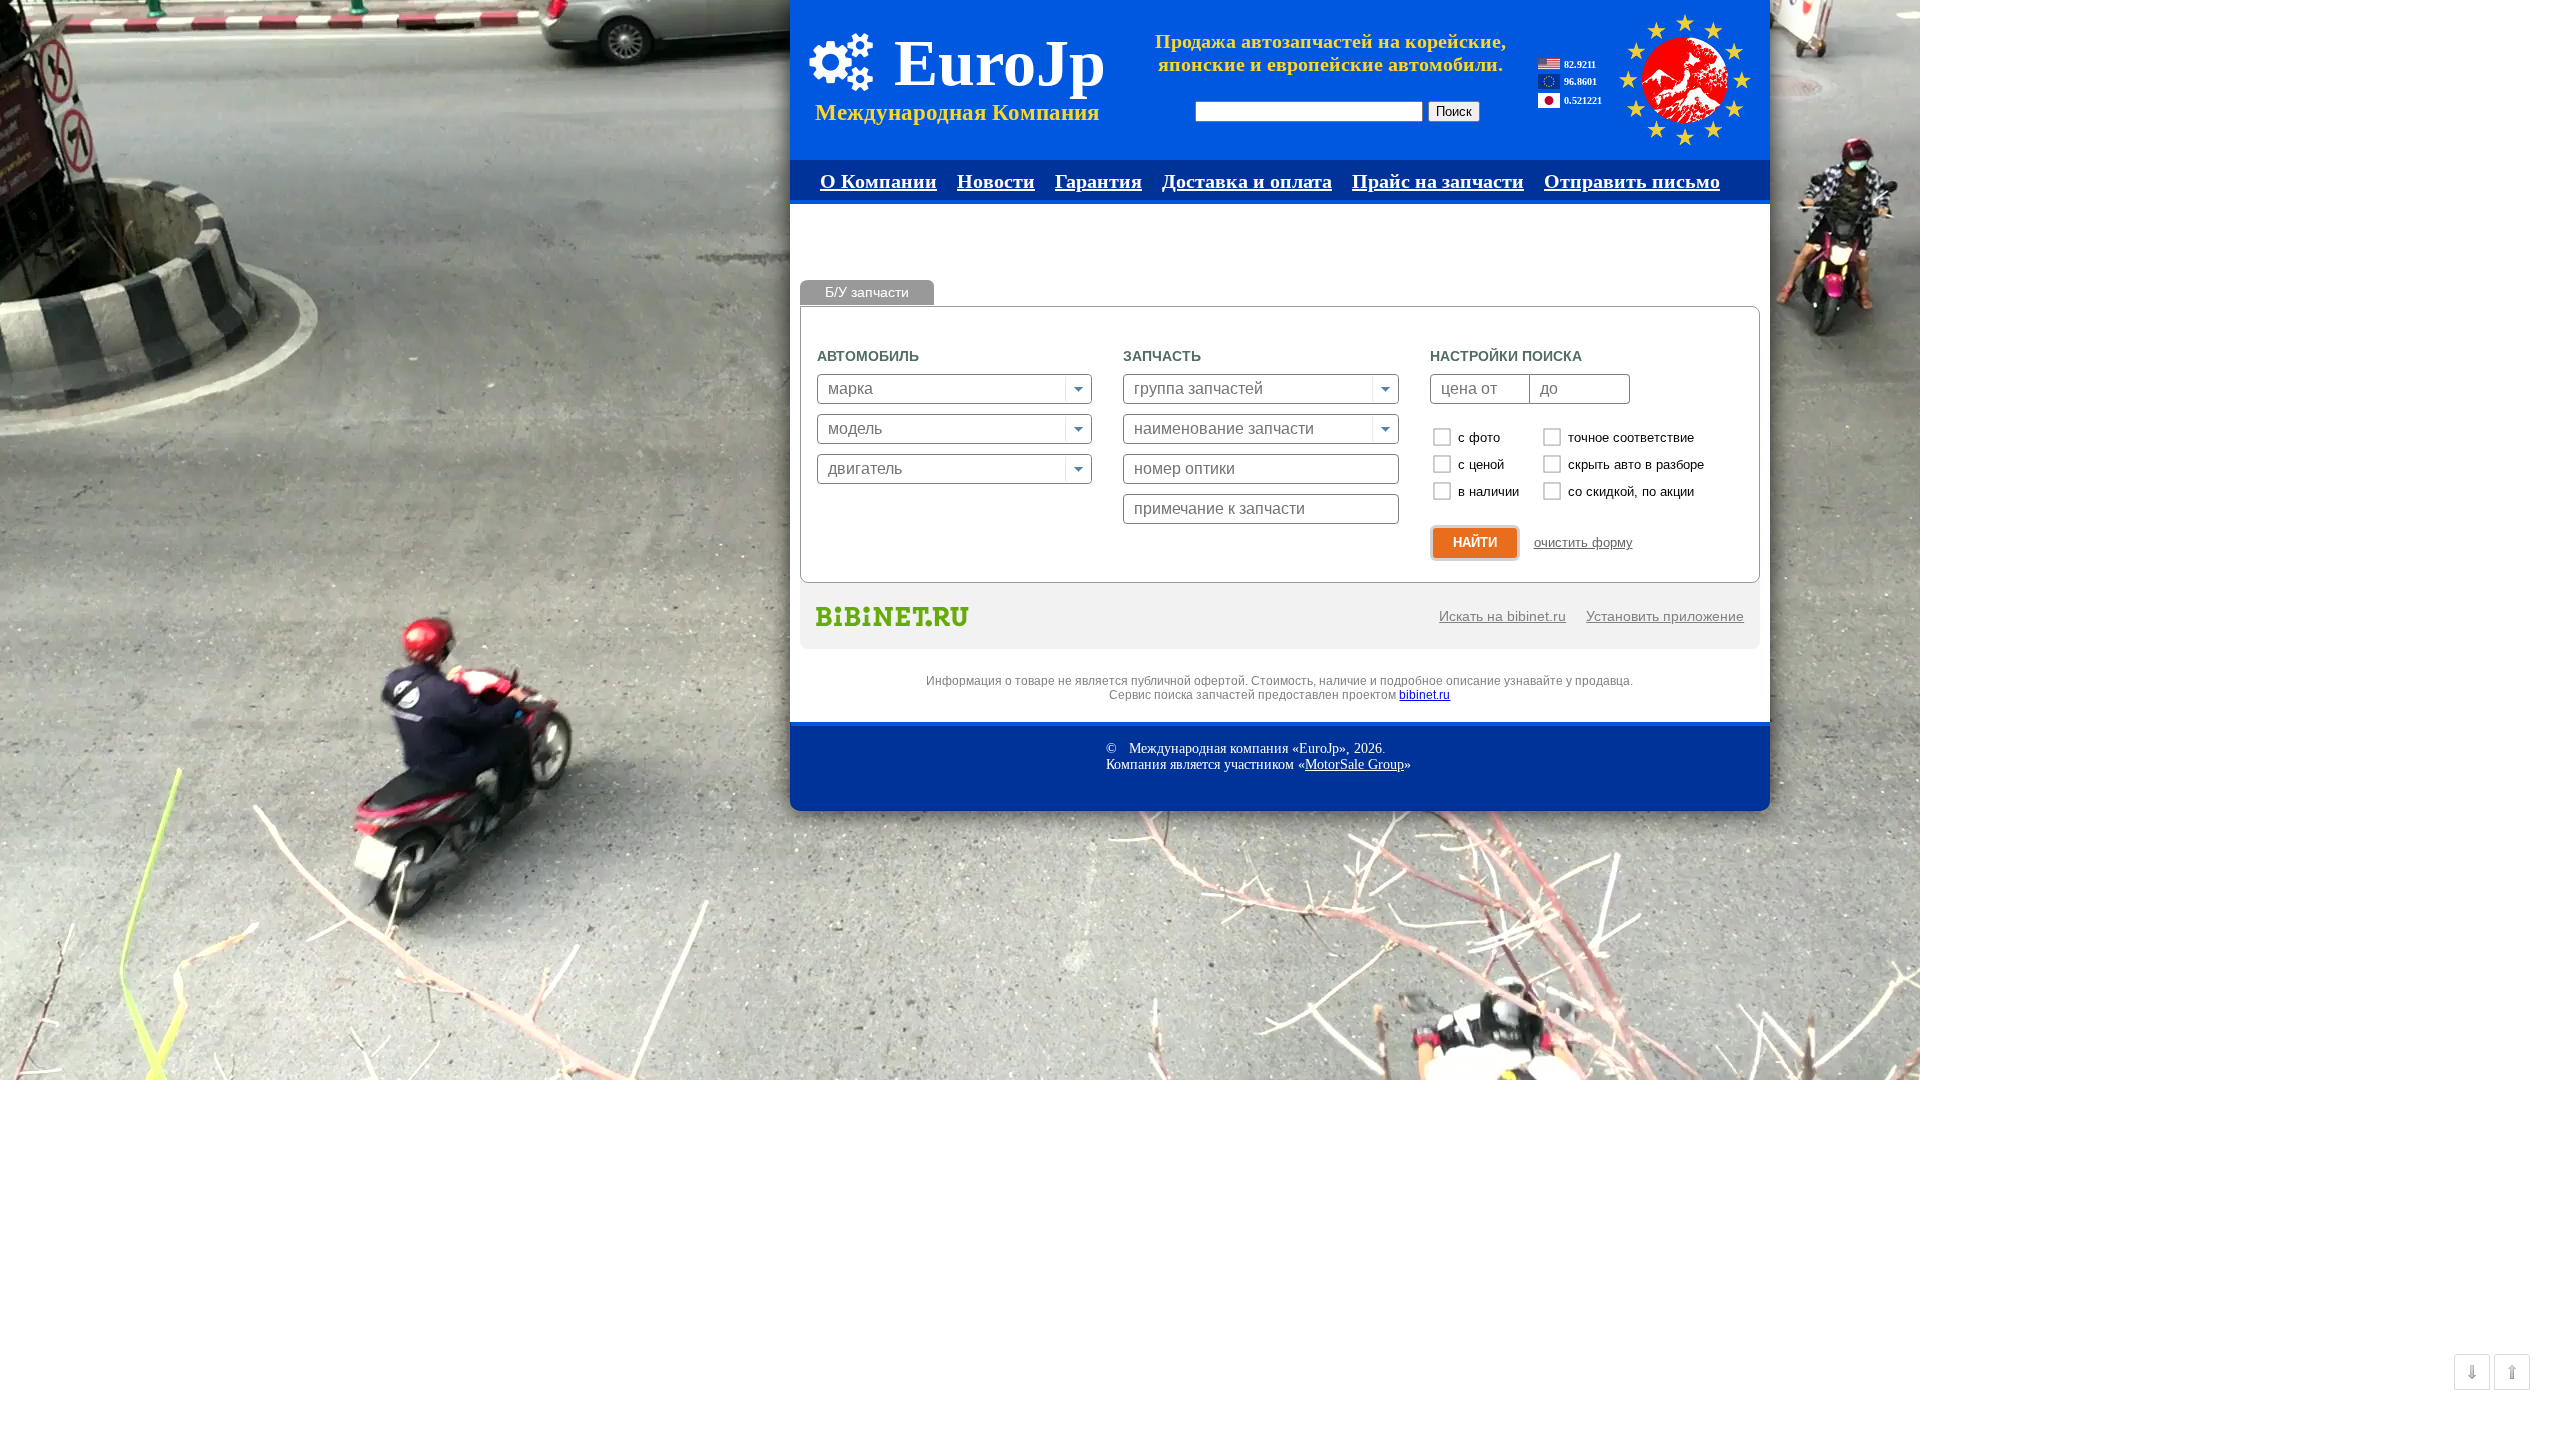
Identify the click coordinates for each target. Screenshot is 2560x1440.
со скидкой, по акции (1631, 491)
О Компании (878, 181)
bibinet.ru (1424, 695)
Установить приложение (1665, 616)
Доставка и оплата (1247, 181)
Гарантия (1098, 181)
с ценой (1481, 464)
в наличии (1488, 491)
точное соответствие (1631, 437)
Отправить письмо (1632, 181)
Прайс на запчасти (1438, 181)
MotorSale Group (1354, 764)
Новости (996, 181)
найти (1475, 542)
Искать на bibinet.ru (1502, 616)
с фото (1479, 437)
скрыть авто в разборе (1636, 464)
